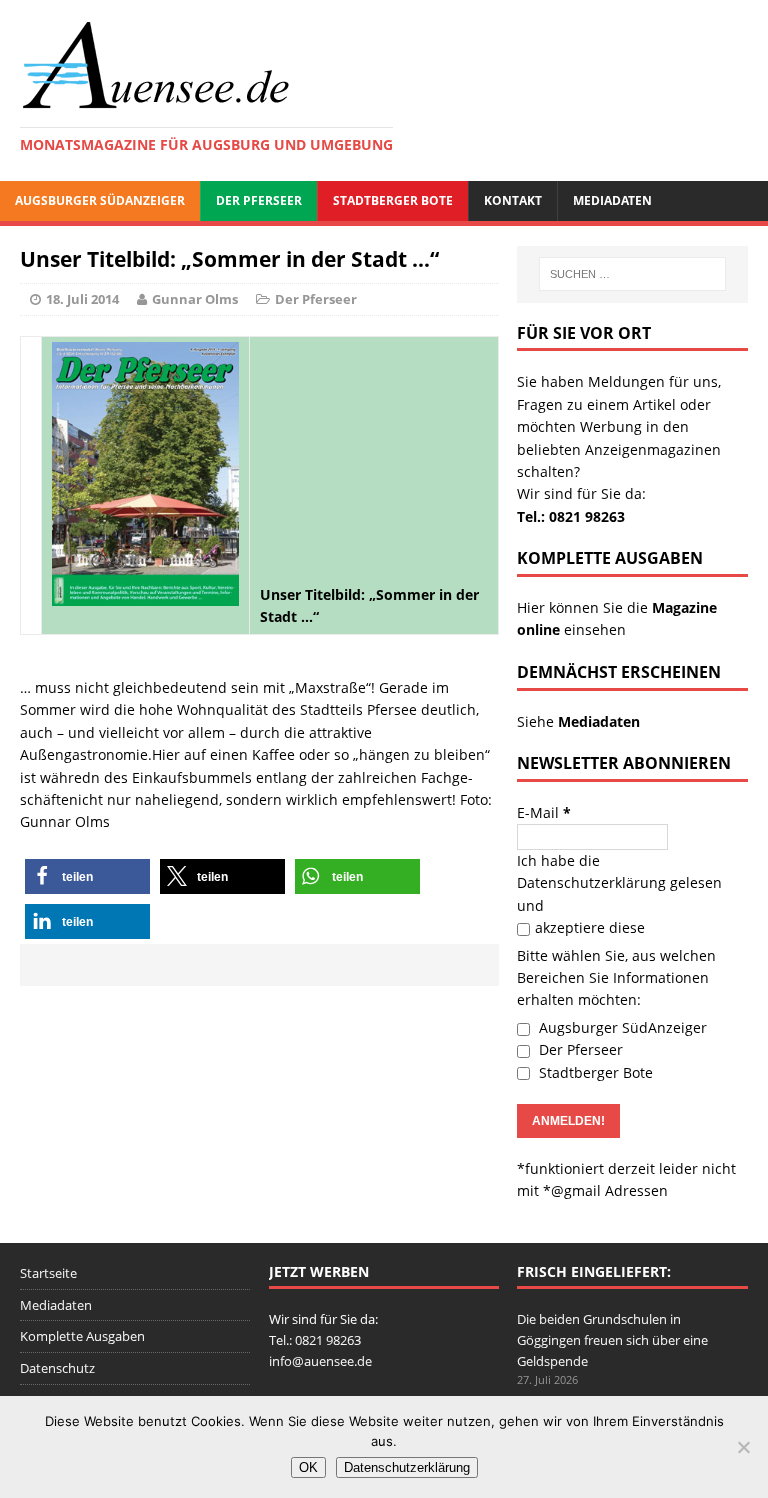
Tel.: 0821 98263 (571, 516)
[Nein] (743, 1447)
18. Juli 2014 (82, 299)
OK (308, 1467)
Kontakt (513, 200)
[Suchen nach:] (632, 274)
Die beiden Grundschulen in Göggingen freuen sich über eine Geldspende (612, 1340)
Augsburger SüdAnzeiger (100, 200)
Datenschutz (57, 1368)
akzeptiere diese (590, 927)
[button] (87, 876)
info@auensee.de (320, 1361)
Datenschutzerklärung (591, 882)
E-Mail (544, 812)
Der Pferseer (259, 200)
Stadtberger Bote (393, 200)
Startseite (48, 1273)
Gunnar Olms (195, 299)
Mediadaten (612, 200)
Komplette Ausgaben (82, 1336)
